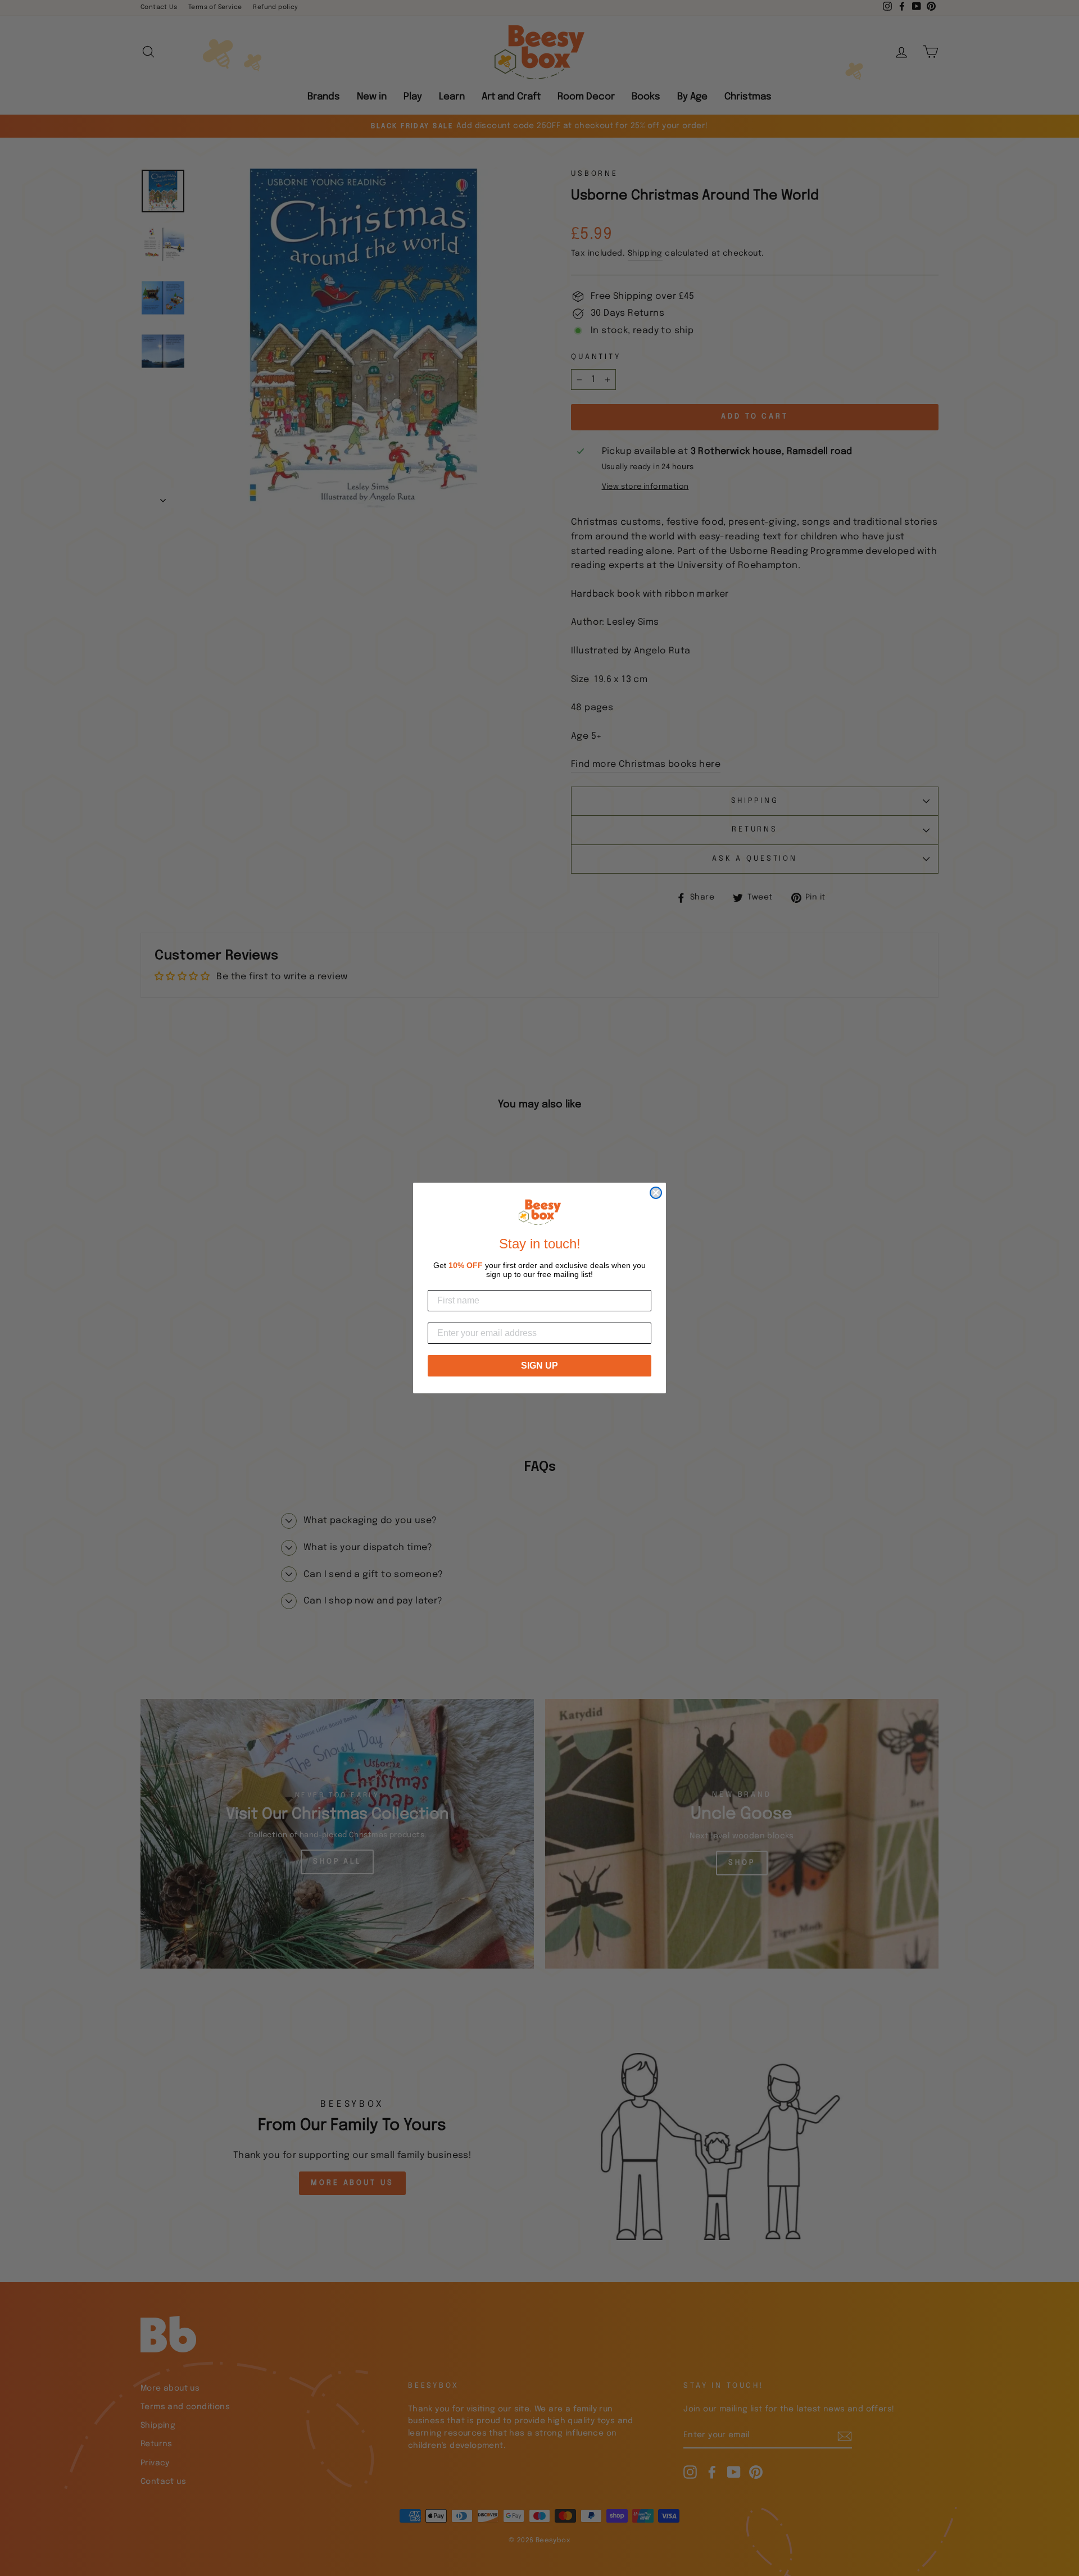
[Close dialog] (656, 1193)
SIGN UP (539, 1366)
